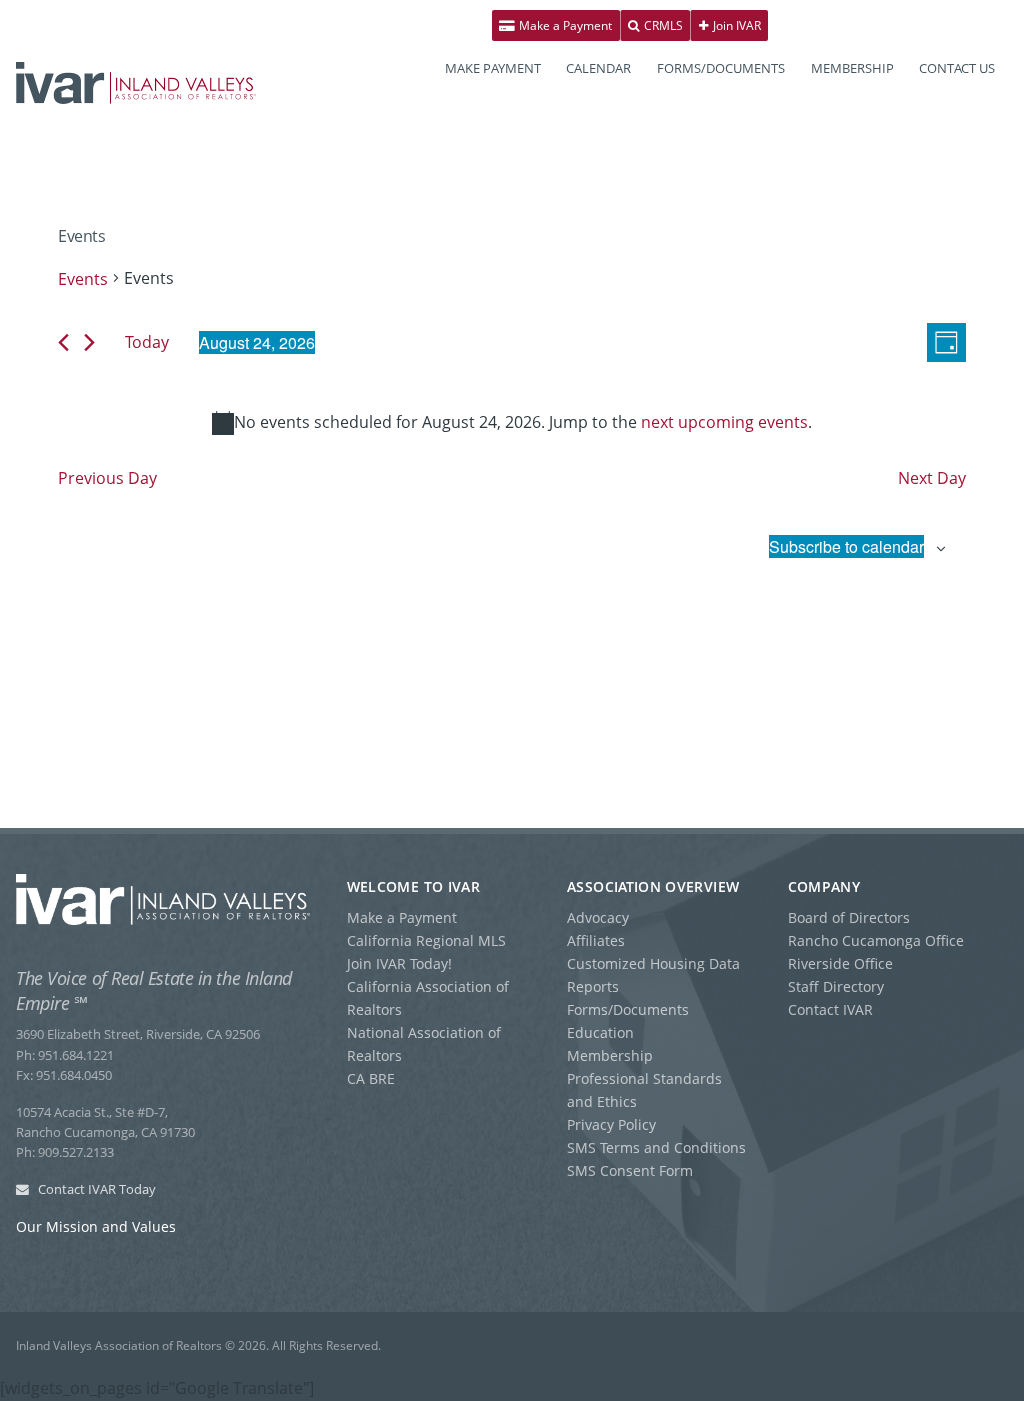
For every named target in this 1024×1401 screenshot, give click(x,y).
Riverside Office (840, 963)
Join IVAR (735, 25)
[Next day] (89, 342)
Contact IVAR (830, 1009)
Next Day (932, 478)
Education (600, 1032)
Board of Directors (849, 917)
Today (147, 342)
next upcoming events (724, 422)
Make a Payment (564, 25)
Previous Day (107, 478)
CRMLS (662, 25)
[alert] (512, 423)
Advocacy (598, 917)
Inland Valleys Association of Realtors (136, 83)
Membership (610, 1055)
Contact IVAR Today (95, 1189)
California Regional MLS (426, 940)
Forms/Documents (628, 1009)
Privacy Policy (611, 1124)
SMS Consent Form (630, 1170)
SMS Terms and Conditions (656, 1147)
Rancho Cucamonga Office (876, 940)
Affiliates (596, 940)
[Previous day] (63, 342)
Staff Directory (836, 986)
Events (83, 279)
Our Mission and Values (96, 1226)
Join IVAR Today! (399, 963)
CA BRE (371, 1078)
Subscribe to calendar (846, 546)
